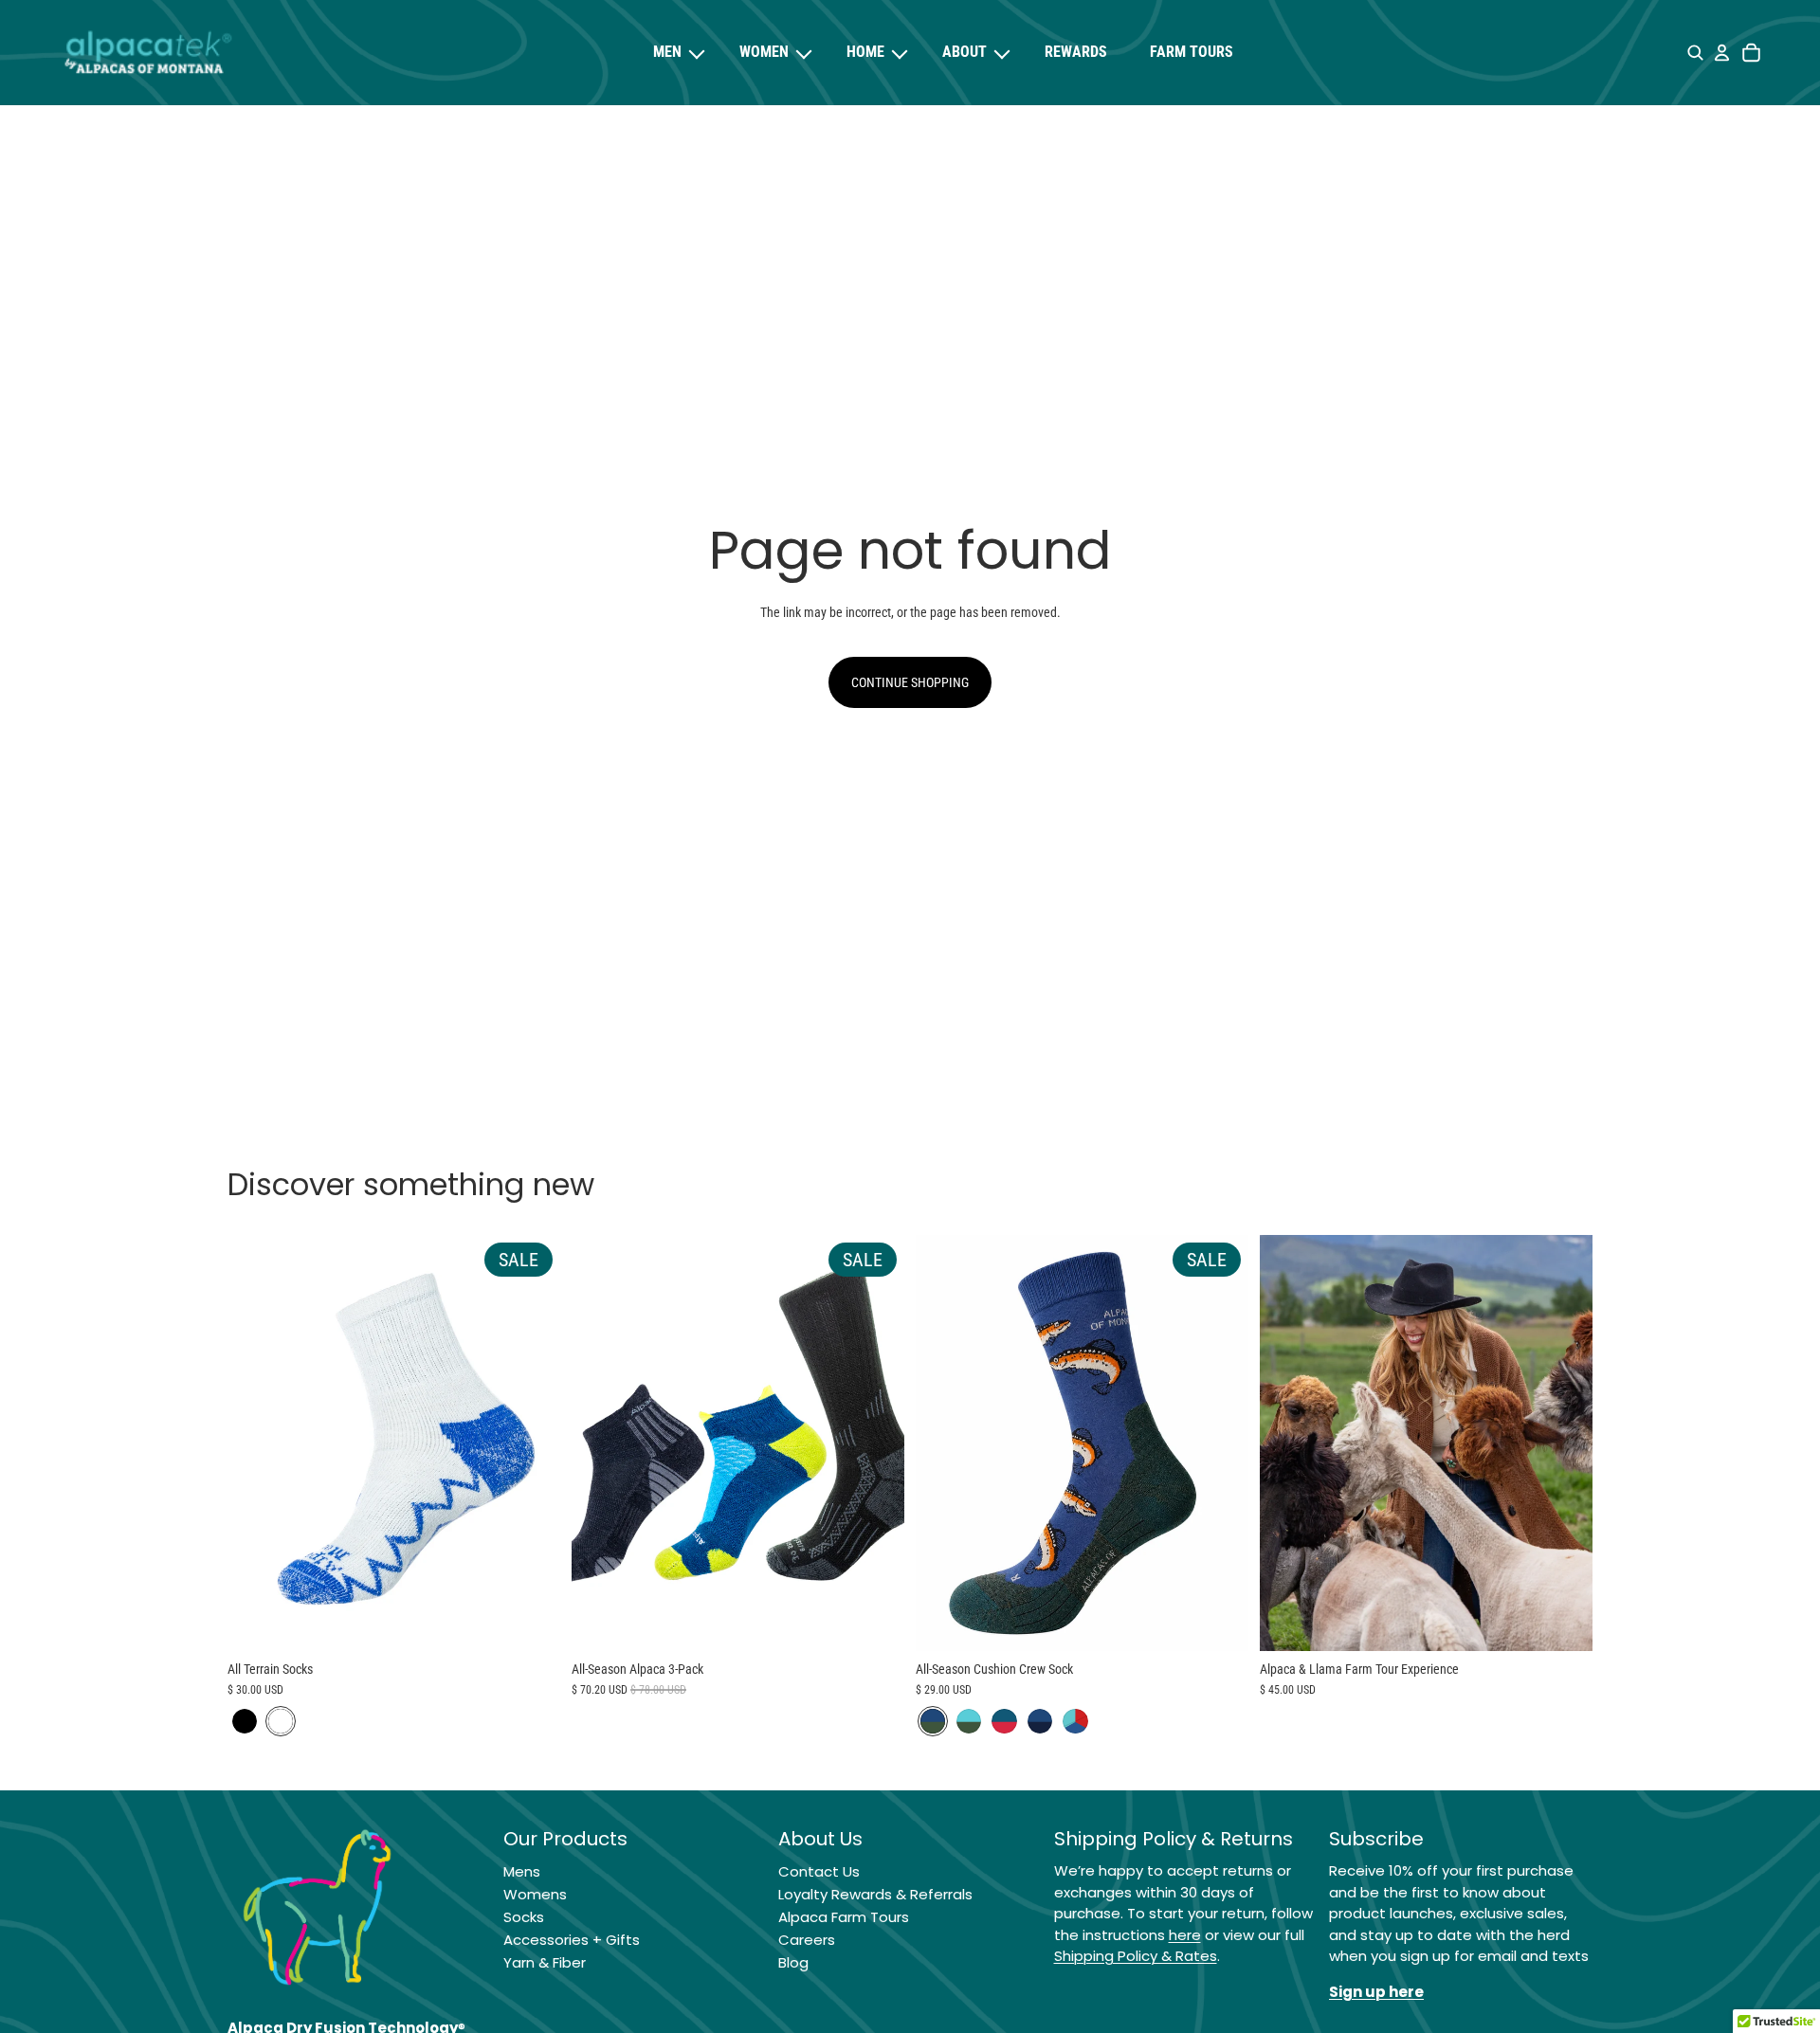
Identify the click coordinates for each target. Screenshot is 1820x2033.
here (1185, 1935)
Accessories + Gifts (572, 1940)
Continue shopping (910, 682)
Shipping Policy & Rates (1136, 1956)
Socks (524, 1917)
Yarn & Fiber (545, 1962)
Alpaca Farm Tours (844, 1917)
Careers (807, 1940)
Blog (793, 1962)
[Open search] (1695, 53)
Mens (522, 1871)
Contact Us (819, 1871)
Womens (535, 1894)
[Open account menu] (1721, 53)
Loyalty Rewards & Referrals (875, 1894)
